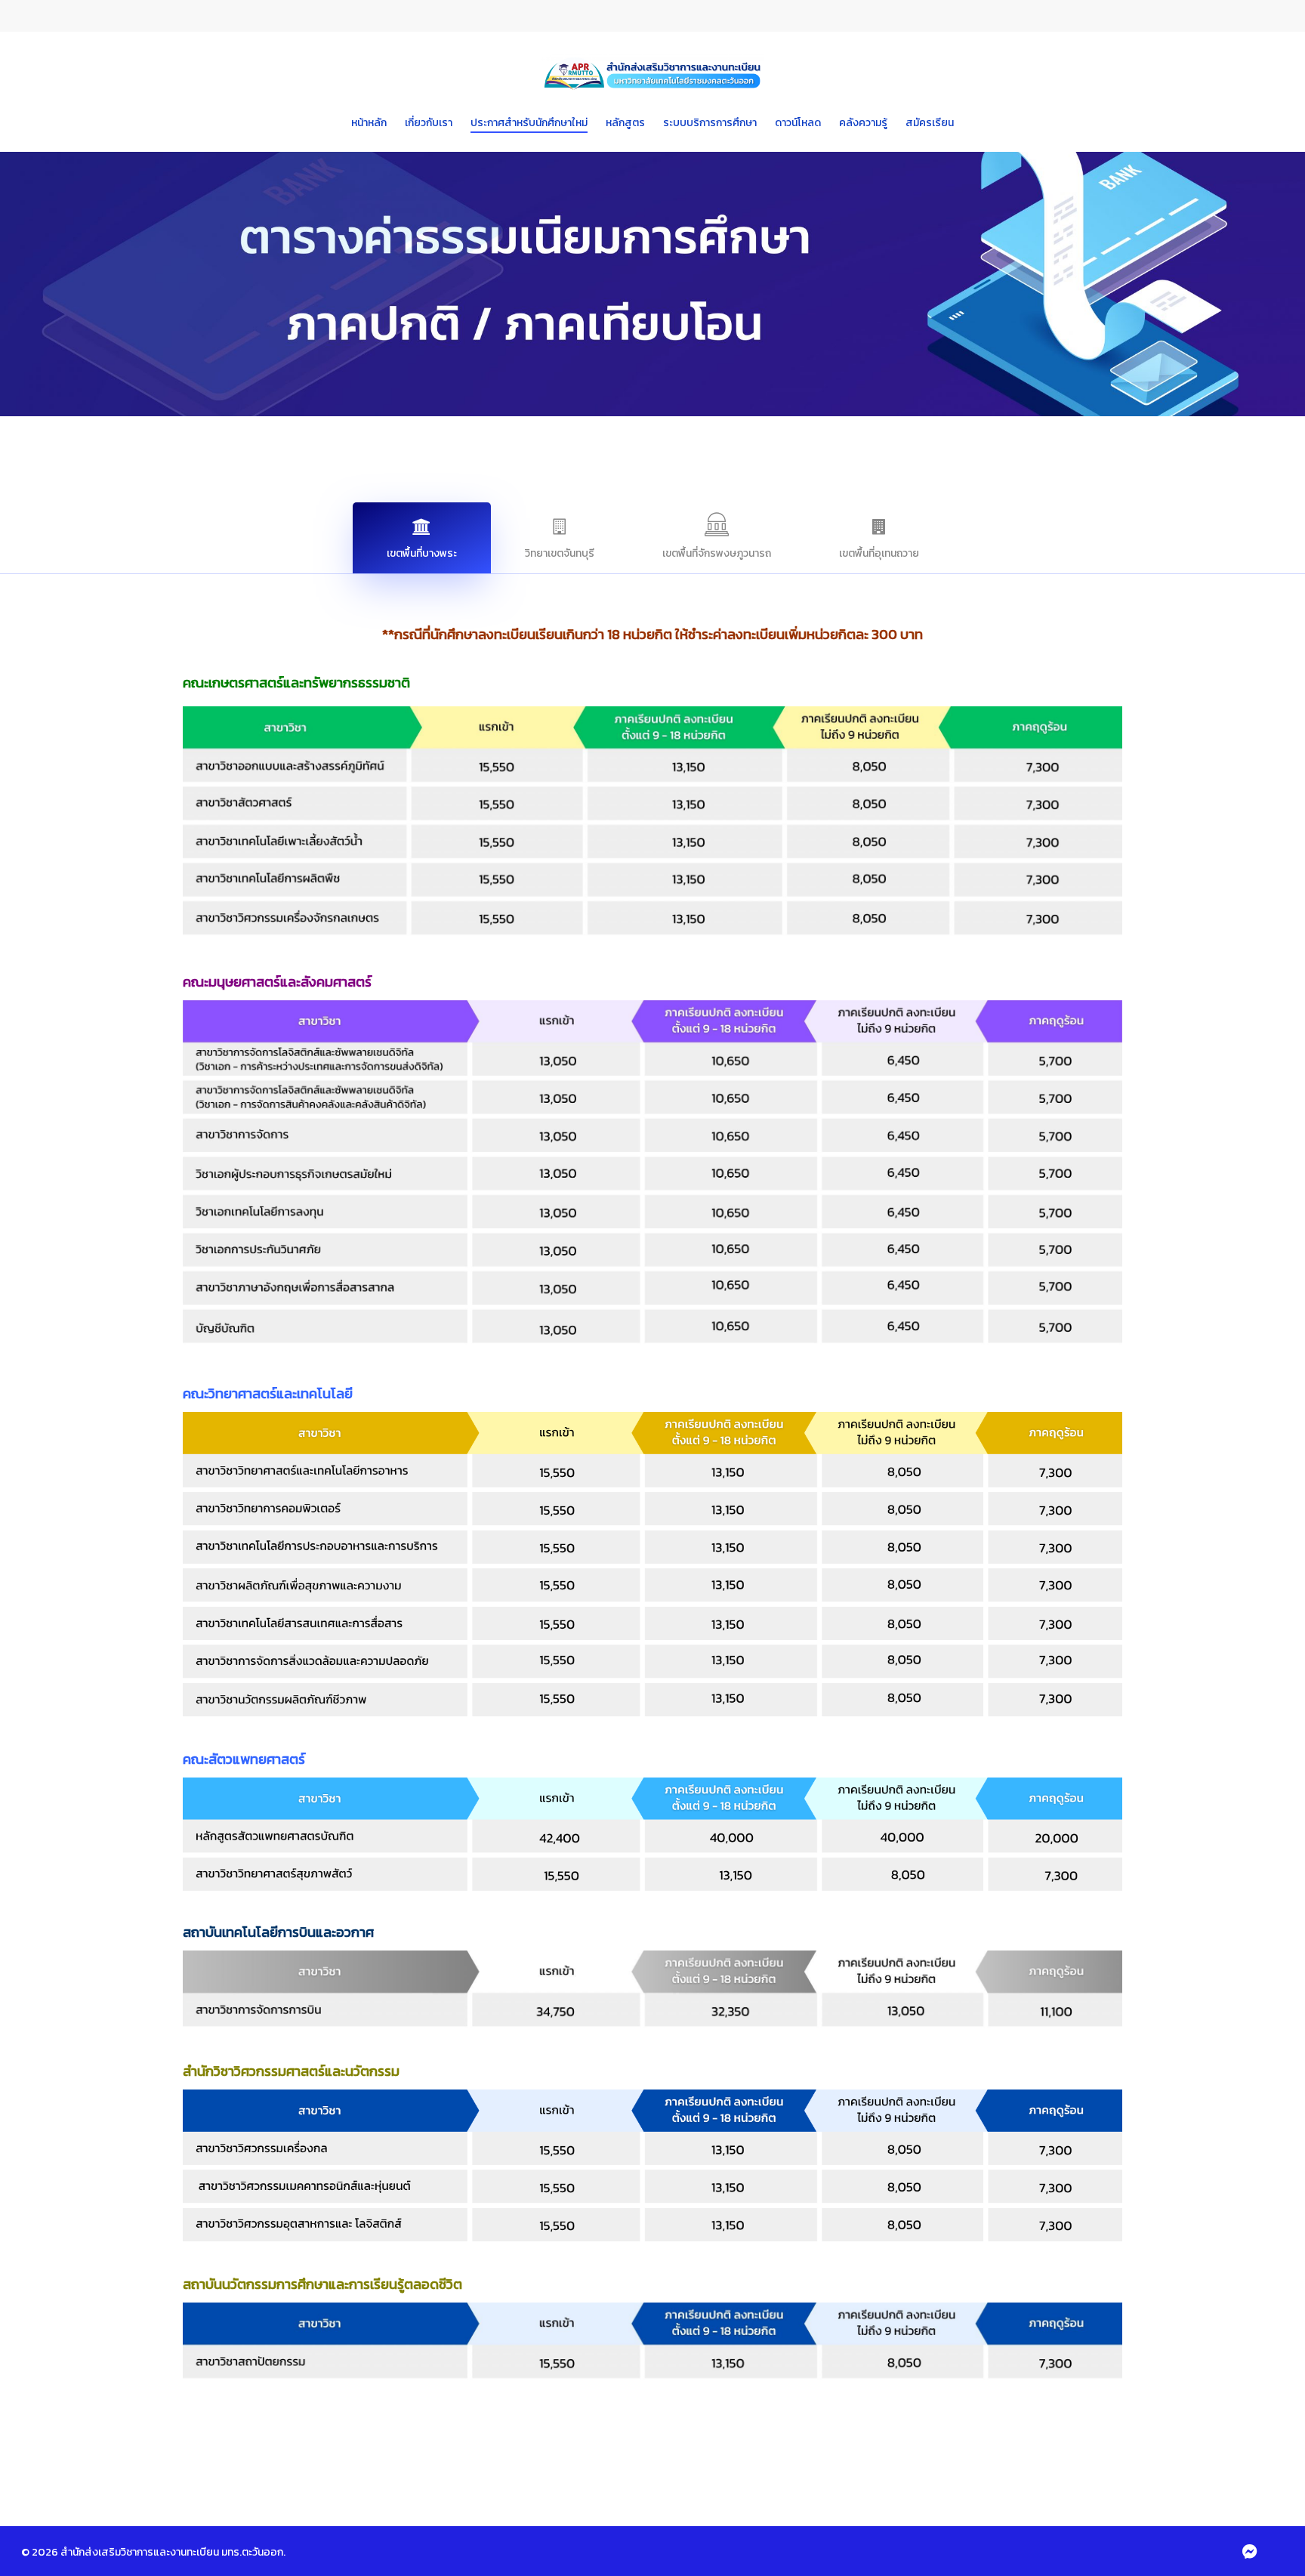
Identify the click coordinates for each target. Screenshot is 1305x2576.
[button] (422, 538)
